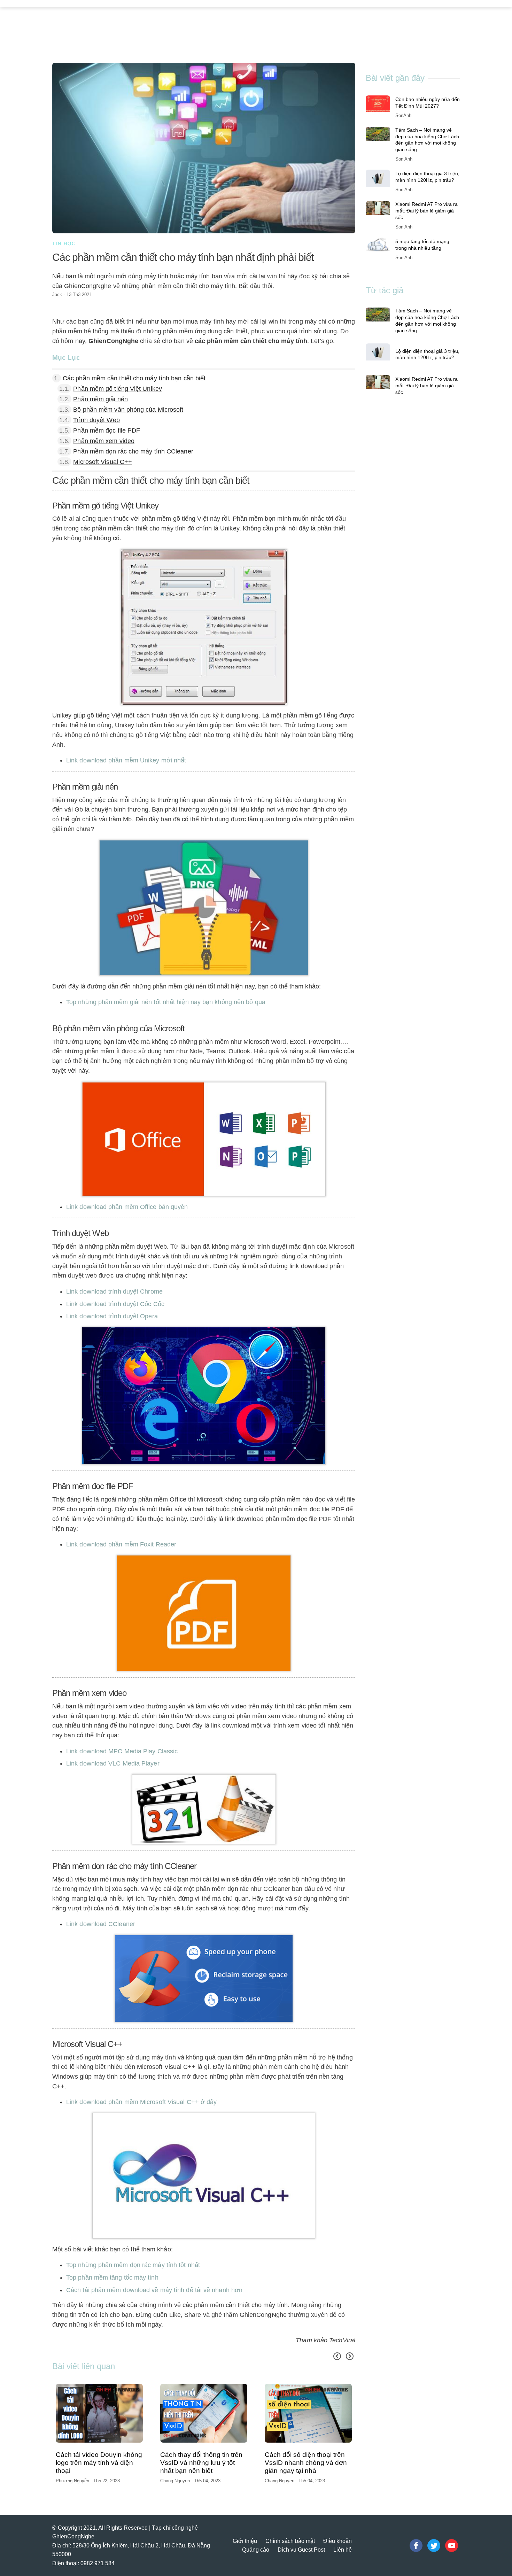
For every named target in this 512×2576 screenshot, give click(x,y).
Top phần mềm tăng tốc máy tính (112, 2278)
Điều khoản (338, 2540)
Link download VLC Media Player (113, 1763)
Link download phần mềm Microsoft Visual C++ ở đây (141, 2102)
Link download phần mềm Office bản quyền (127, 1207)
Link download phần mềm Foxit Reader (121, 1544)
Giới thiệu (245, 2540)
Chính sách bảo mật (290, 2540)
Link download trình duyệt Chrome (114, 1291)
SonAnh (403, 115)
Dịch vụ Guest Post (301, 2549)
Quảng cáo (256, 2549)
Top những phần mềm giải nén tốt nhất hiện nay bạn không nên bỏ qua (166, 1002)
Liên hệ (343, 2549)
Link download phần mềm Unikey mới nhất (128, 760)
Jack (57, 294)
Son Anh (65, 2463)
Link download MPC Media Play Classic (122, 1751)
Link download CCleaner (101, 1924)
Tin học (64, 244)
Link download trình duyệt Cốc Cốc (115, 1304)
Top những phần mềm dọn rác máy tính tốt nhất (133, 2265)
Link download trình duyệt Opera (112, 1316)
